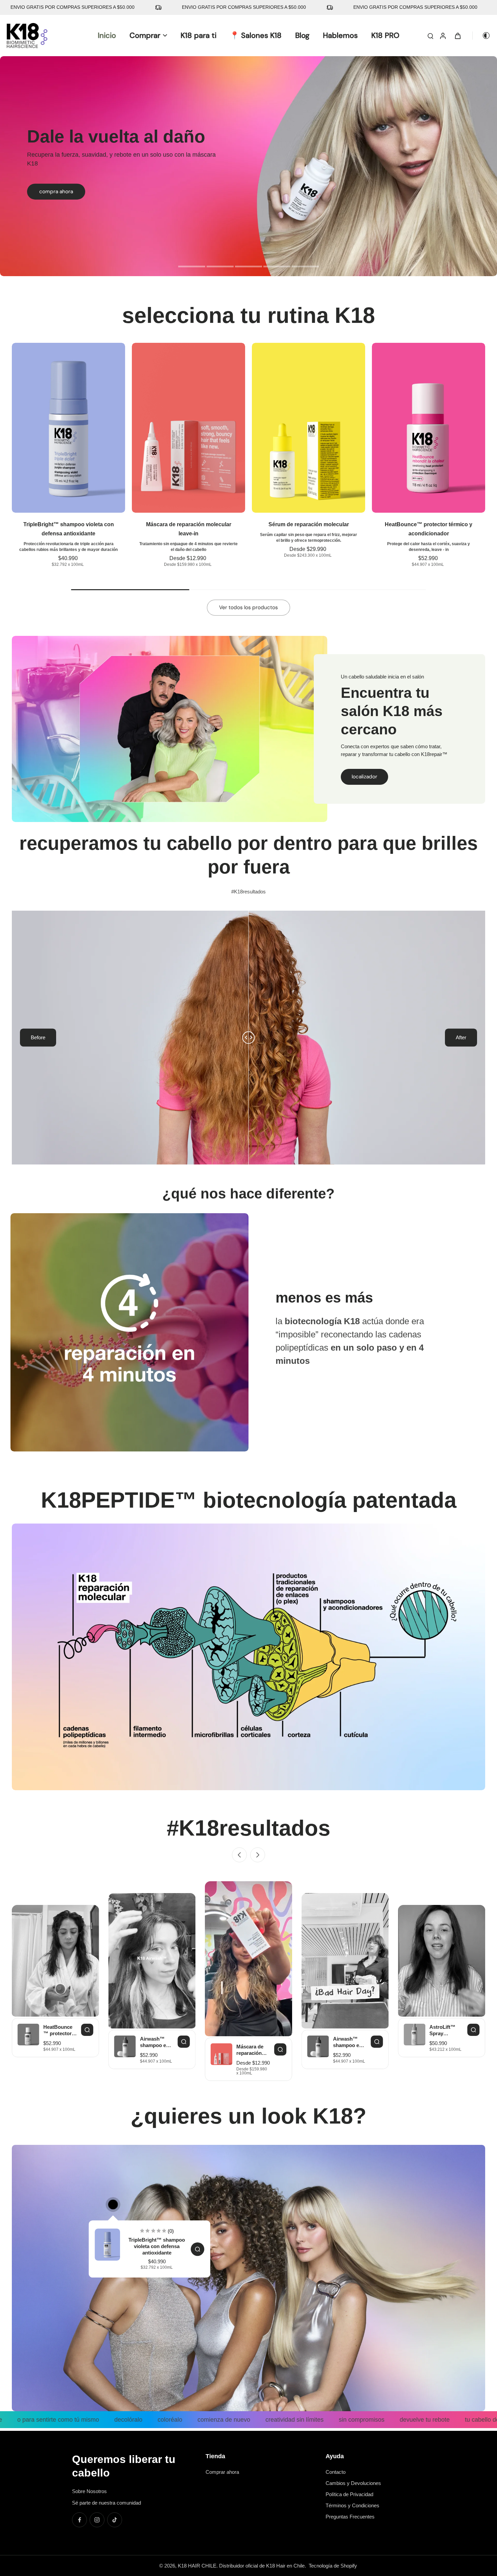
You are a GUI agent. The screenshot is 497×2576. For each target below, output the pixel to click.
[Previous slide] (16, 1332)
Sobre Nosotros (89, 2491)
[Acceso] (443, 36)
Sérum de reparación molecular (309, 524)
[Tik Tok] (115, 2520)
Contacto (336, 2472)
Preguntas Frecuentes (350, 2517)
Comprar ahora (222, 2472)
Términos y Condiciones (352, 2505)
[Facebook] (79, 2520)
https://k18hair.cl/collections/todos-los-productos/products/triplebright (75, 60)
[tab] (192, 267)
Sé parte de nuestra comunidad (106, 2503)
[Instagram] (97, 2520)
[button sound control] (284, 1890)
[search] (430, 36)
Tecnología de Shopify (333, 2566)
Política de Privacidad (349, 2494)
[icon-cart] (457, 36)
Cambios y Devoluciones (353, 2483)
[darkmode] (481, 36)
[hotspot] (113, 2205)
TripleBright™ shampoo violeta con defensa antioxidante (157, 2246)
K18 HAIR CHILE (197, 2566)
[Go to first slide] (481, 1332)
